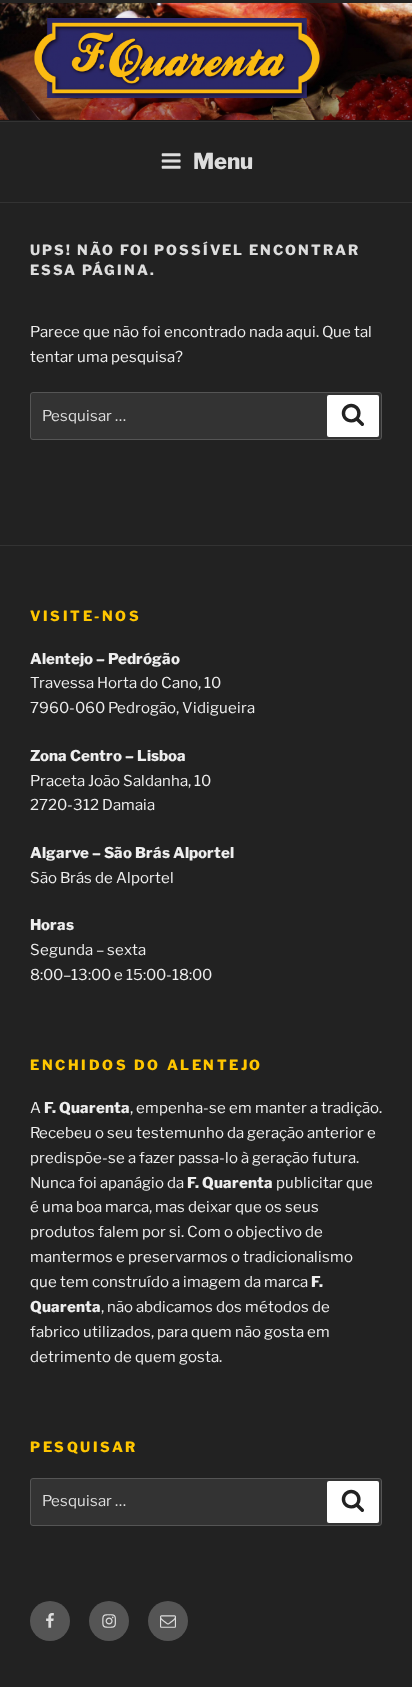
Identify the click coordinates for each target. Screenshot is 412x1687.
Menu (223, 161)
